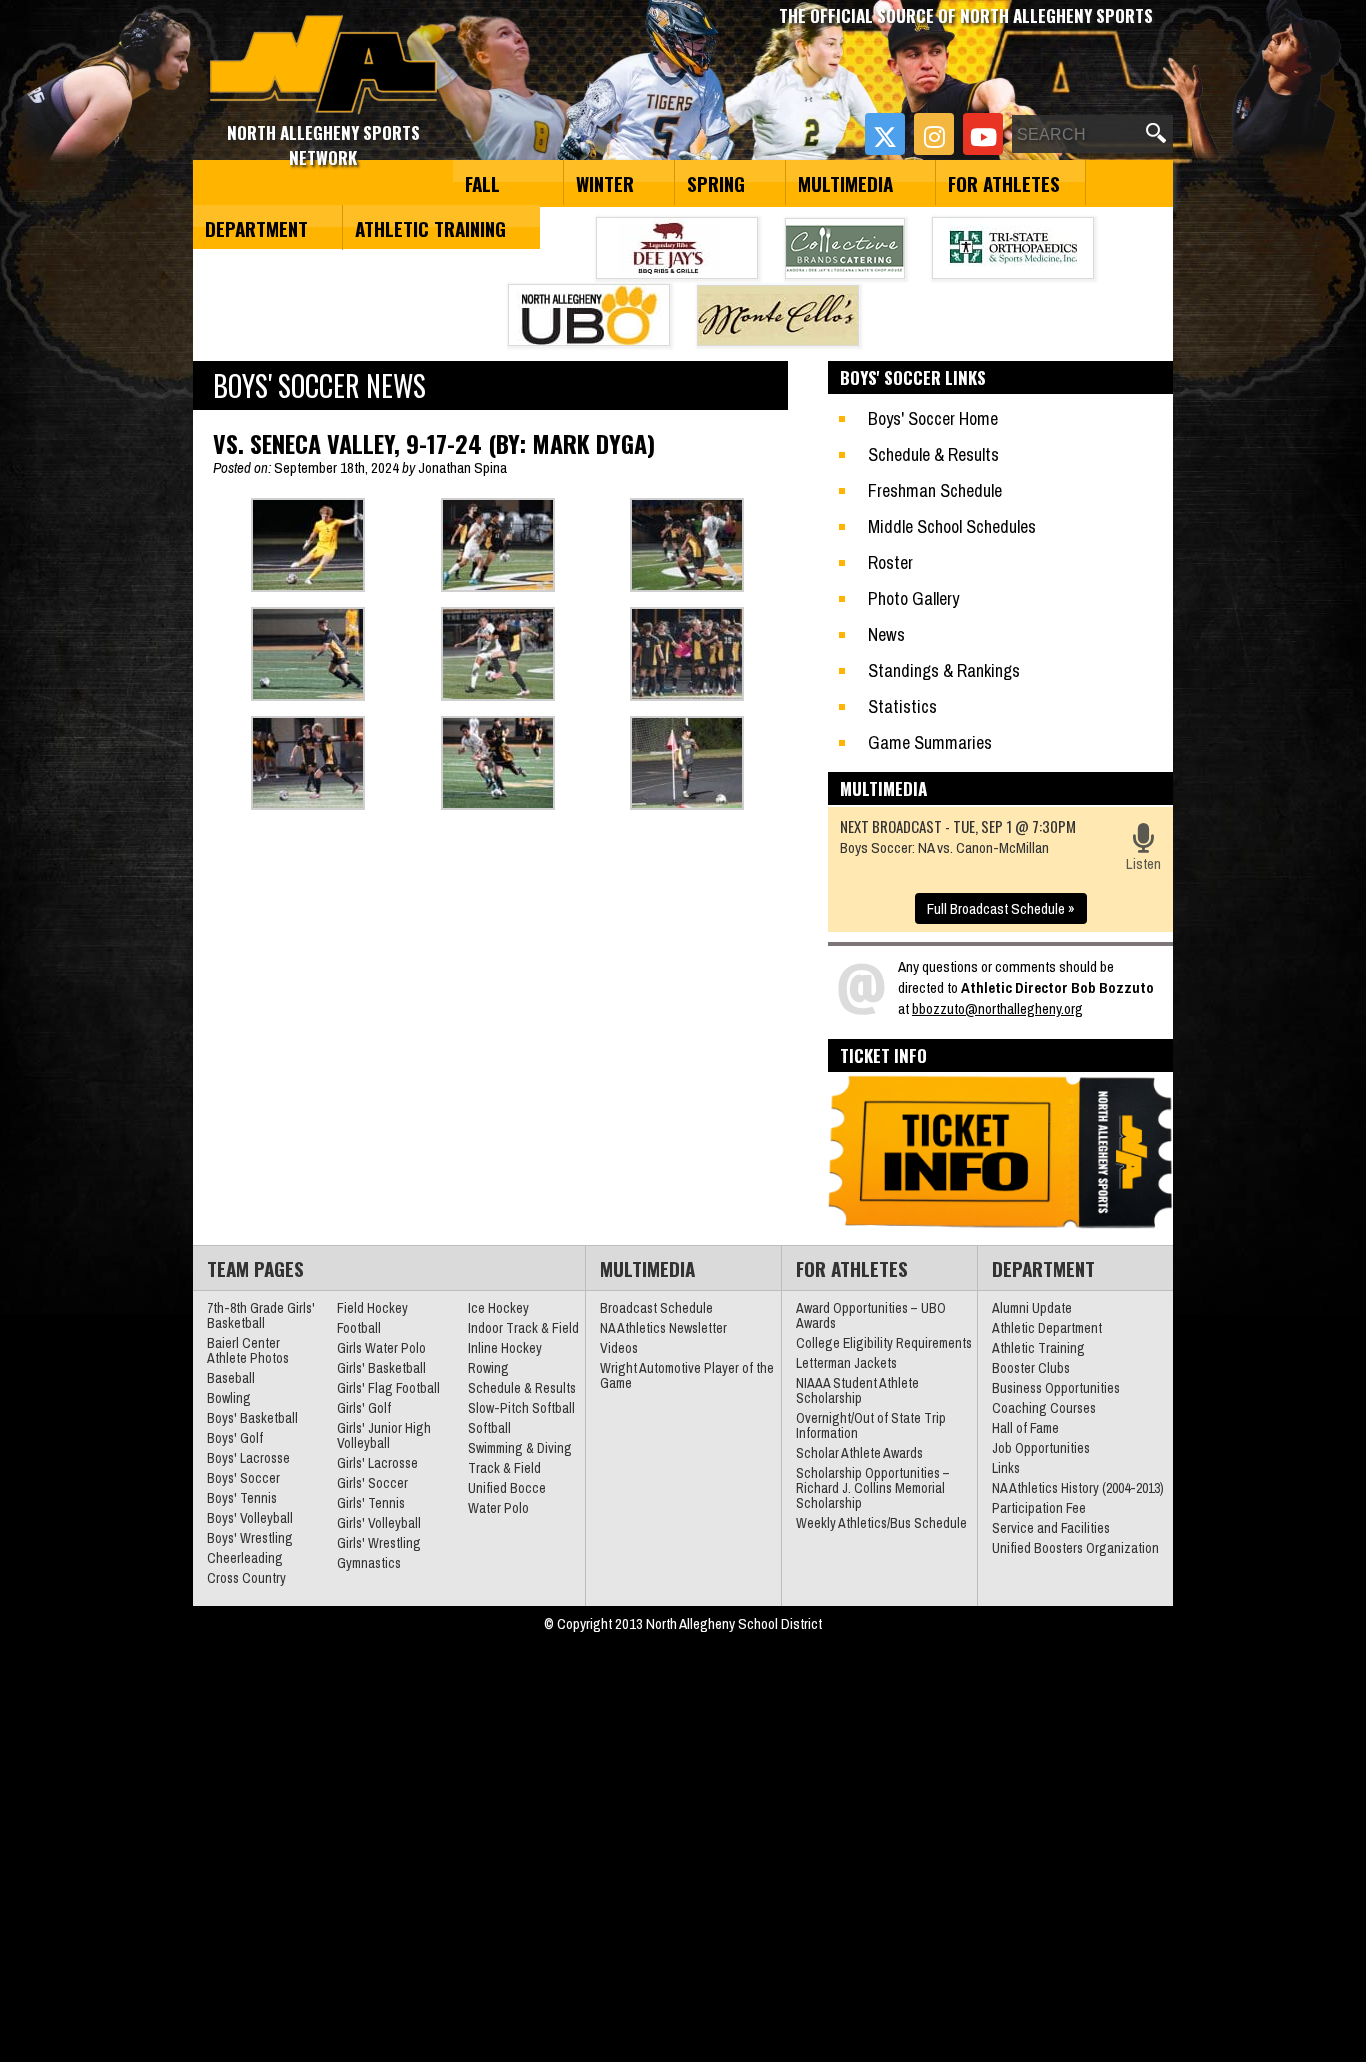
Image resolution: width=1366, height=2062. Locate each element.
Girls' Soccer (372, 1483)
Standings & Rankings (944, 670)
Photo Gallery (913, 598)
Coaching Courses (1044, 1408)
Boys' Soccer (243, 1478)
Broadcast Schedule (656, 1308)
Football (359, 1328)
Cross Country (246, 1578)
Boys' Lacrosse (248, 1458)
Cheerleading (245, 1558)
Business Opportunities (1056, 1388)
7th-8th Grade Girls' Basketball (261, 1315)
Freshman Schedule (935, 490)
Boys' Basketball (252, 1418)
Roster (890, 562)
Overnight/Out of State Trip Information (871, 1425)
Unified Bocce (507, 1488)
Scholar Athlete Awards (859, 1453)
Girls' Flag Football (388, 1388)
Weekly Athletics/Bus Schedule (881, 1523)
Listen (1143, 863)
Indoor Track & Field (523, 1328)
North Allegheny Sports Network (323, 65)
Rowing (488, 1368)
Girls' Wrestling (379, 1543)
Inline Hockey (505, 1348)
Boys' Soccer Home (933, 418)
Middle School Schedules (952, 526)
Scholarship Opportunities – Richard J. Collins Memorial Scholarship (873, 1488)
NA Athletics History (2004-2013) (1078, 1488)
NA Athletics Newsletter (663, 1328)
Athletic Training (430, 228)
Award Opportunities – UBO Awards (871, 1315)
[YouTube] (983, 134)
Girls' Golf (364, 1408)
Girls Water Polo (381, 1348)
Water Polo (498, 1508)
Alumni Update (1032, 1308)
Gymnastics (369, 1563)
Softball (489, 1428)
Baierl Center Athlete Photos (248, 1350)
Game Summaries (930, 742)
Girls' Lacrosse (377, 1463)
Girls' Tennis (371, 1503)
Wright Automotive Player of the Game (687, 1375)
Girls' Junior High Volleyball (384, 1435)
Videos (619, 1348)
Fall (482, 183)
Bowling (229, 1398)
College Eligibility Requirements (884, 1343)
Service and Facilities (1051, 1528)
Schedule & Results (933, 454)
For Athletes (1004, 183)
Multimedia (845, 183)
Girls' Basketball (381, 1368)
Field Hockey (372, 1308)
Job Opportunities (1041, 1448)
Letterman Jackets (846, 1363)
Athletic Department (1047, 1328)
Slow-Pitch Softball (521, 1408)
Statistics (902, 706)
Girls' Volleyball (379, 1523)
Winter (605, 183)
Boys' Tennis (242, 1498)
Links (1006, 1468)
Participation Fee (1039, 1508)
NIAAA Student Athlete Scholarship (857, 1390)
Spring (716, 183)
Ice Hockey (498, 1308)
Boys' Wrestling (250, 1538)
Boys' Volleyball (250, 1518)
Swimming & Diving (520, 1448)
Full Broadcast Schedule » (1001, 908)
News (886, 634)
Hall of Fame (1025, 1428)
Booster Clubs (1031, 1368)
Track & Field (504, 1468)
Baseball (231, 1378)
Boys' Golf (235, 1438)
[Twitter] (885, 134)
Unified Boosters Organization (1075, 1548)
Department (256, 228)
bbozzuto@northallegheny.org (997, 1008)
